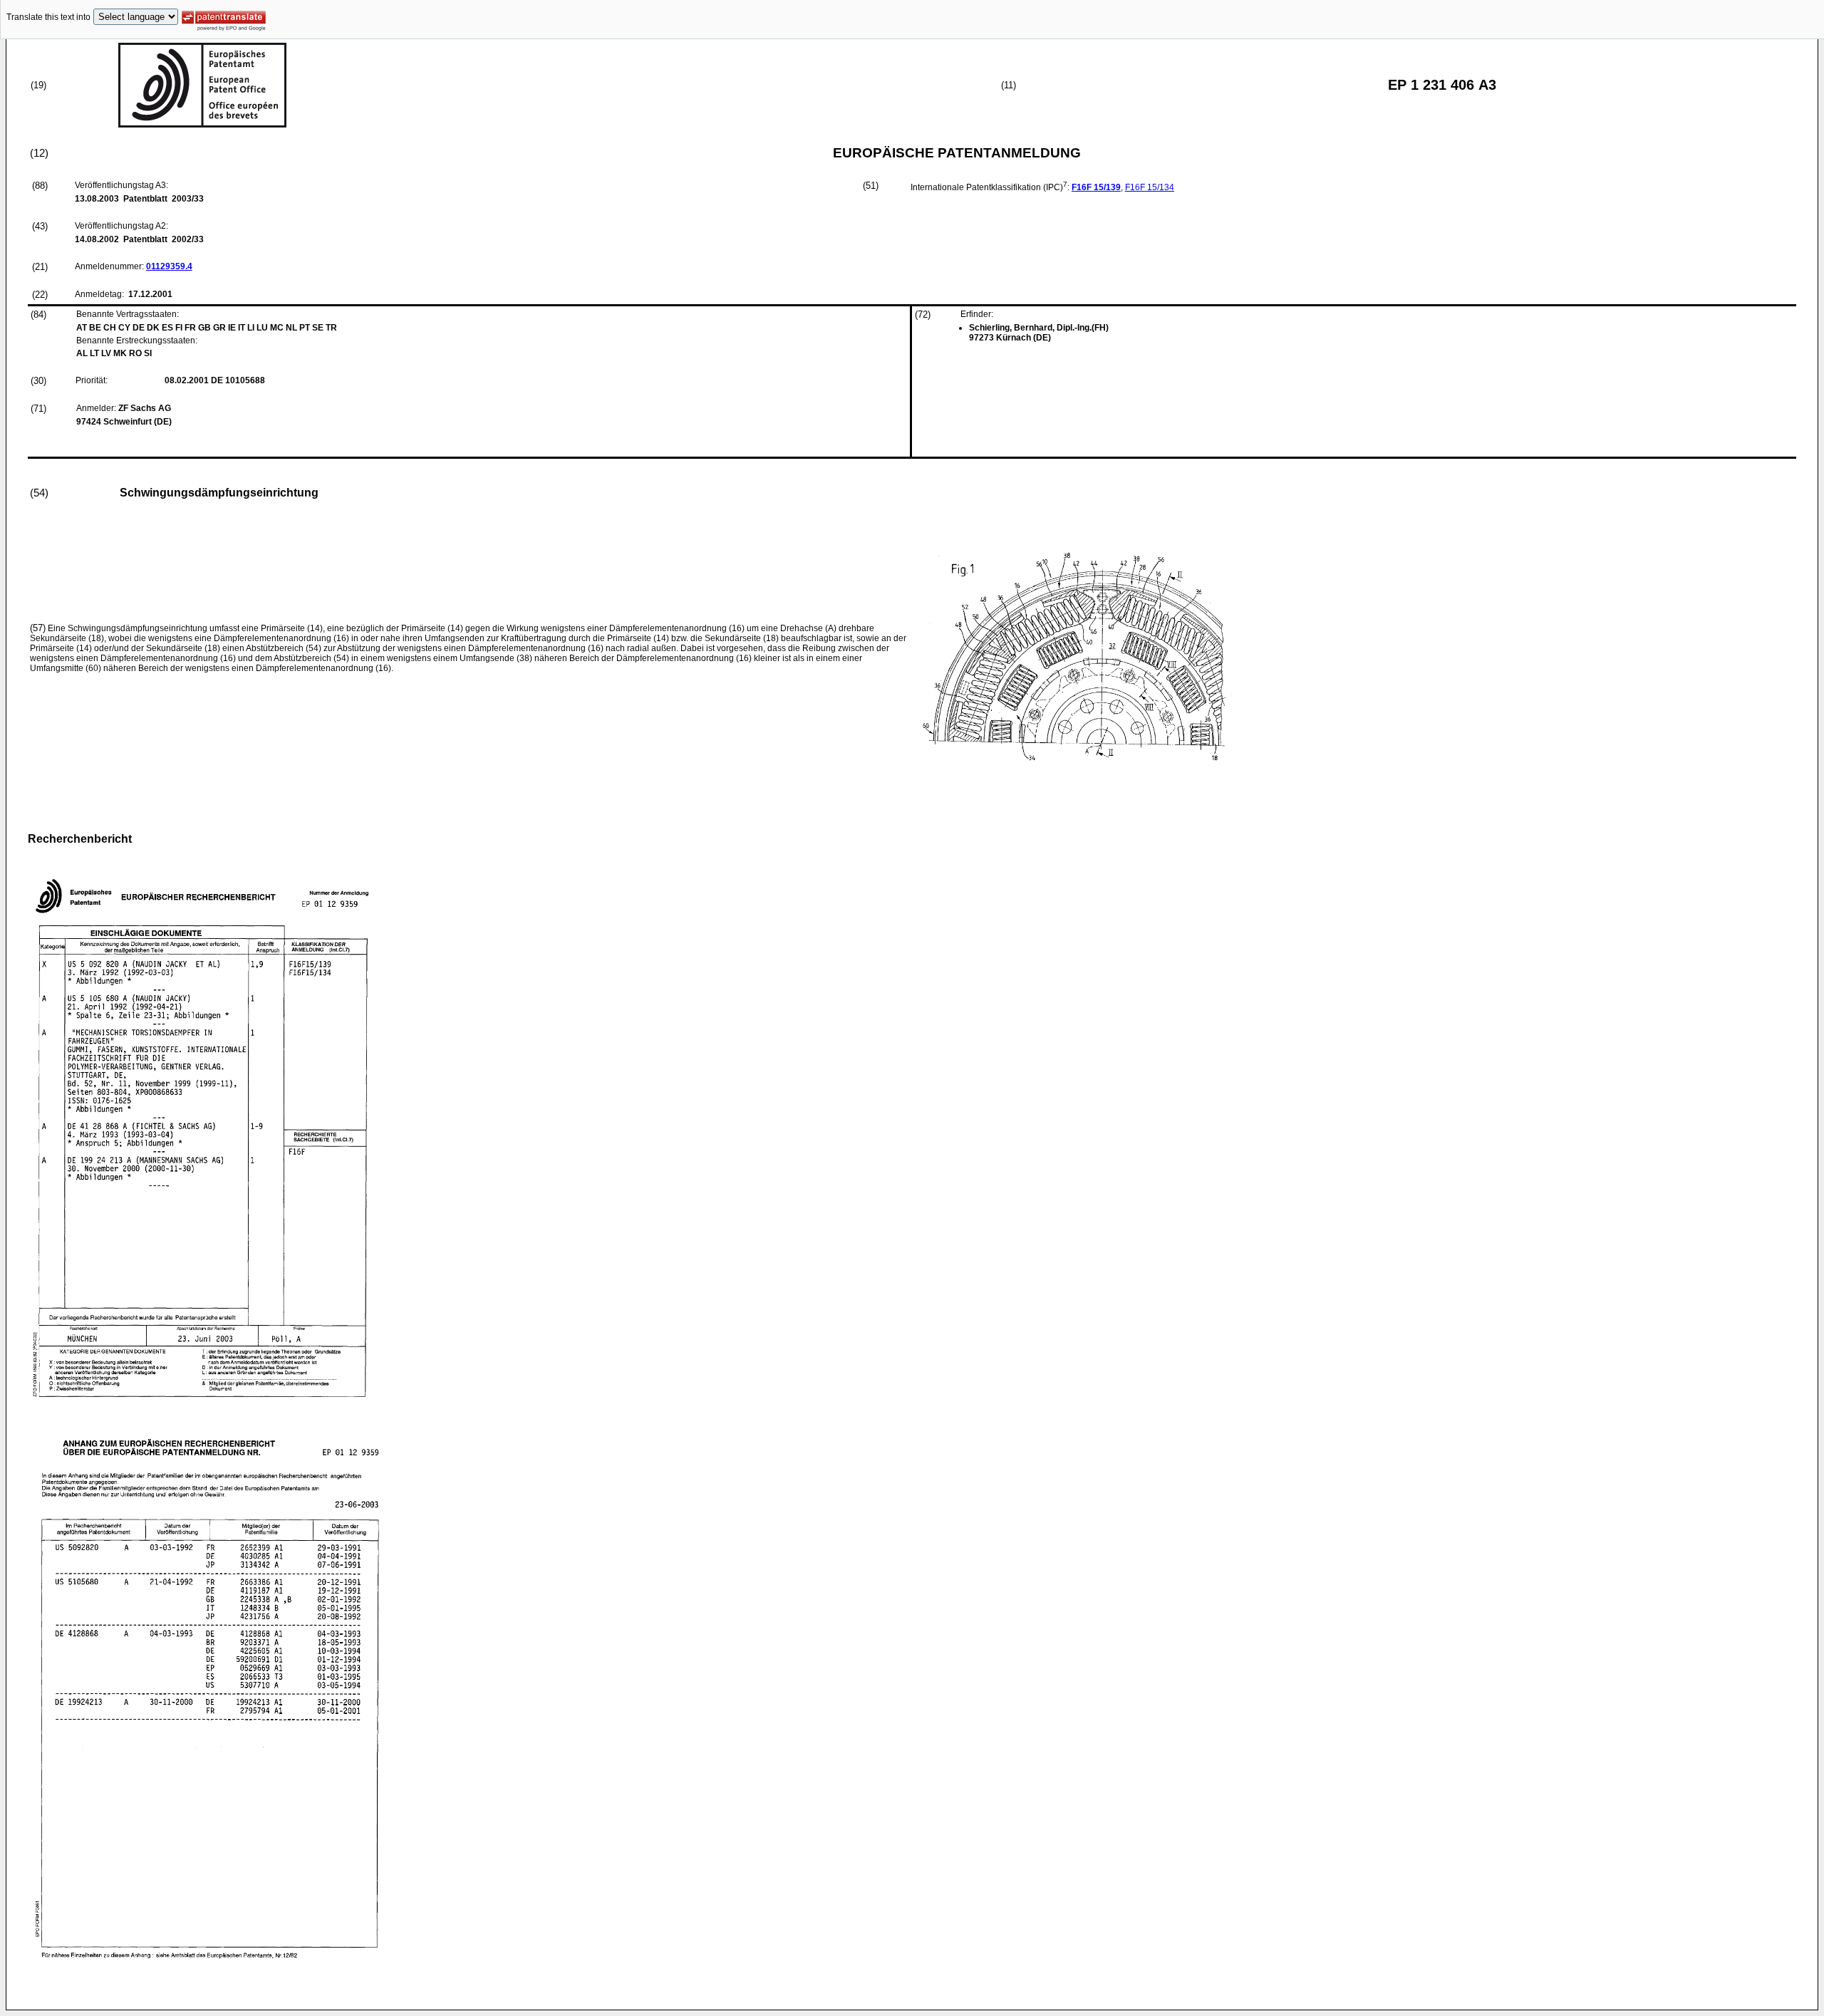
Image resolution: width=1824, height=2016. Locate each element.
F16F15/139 (1096, 187)
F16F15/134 (1150, 187)
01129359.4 (169, 266)
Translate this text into (48, 17)
